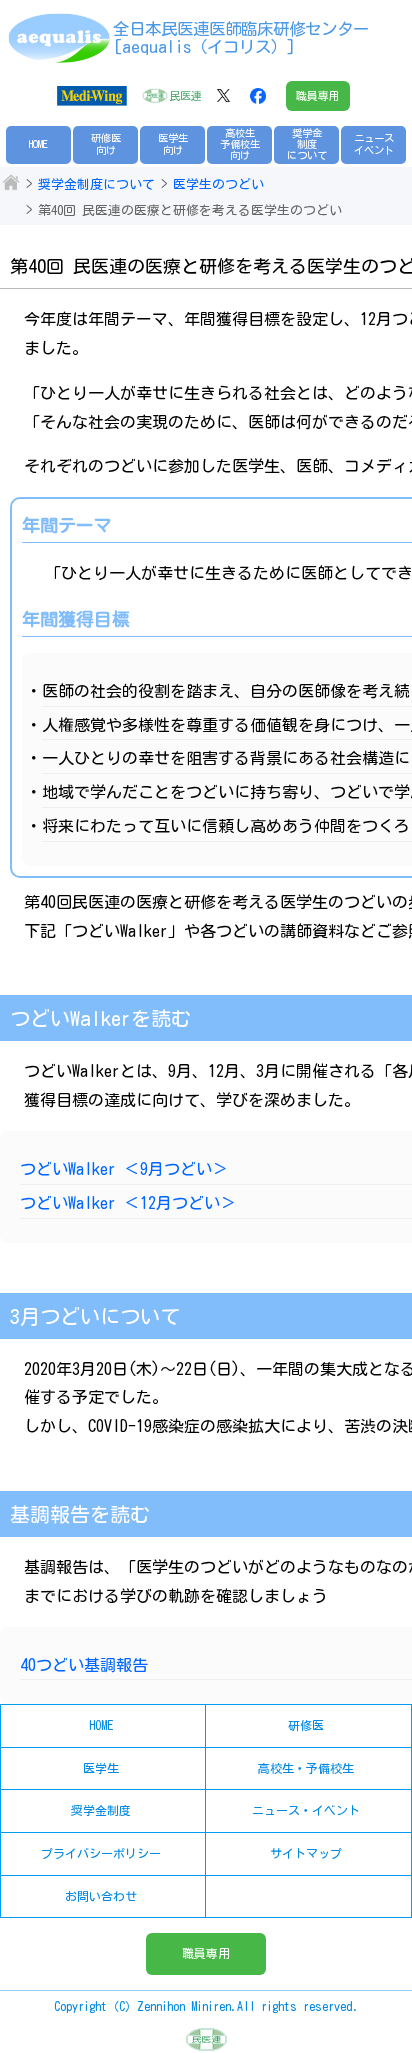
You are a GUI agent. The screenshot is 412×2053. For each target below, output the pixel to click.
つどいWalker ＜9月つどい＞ (124, 1169)
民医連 (185, 95)
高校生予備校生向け (240, 144)
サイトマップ (306, 1853)
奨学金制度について (307, 144)
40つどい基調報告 (84, 1665)
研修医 (306, 1725)
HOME (38, 144)
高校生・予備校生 (306, 1768)
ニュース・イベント (306, 1810)
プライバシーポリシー (101, 1853)
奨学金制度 (101, 1810)
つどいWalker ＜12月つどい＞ (128, 1203)
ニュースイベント (374, 143)
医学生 (101, 1768)
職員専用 (318, 95)
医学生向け (173, 143)
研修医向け (106, 143)
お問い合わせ (101, 1896)
